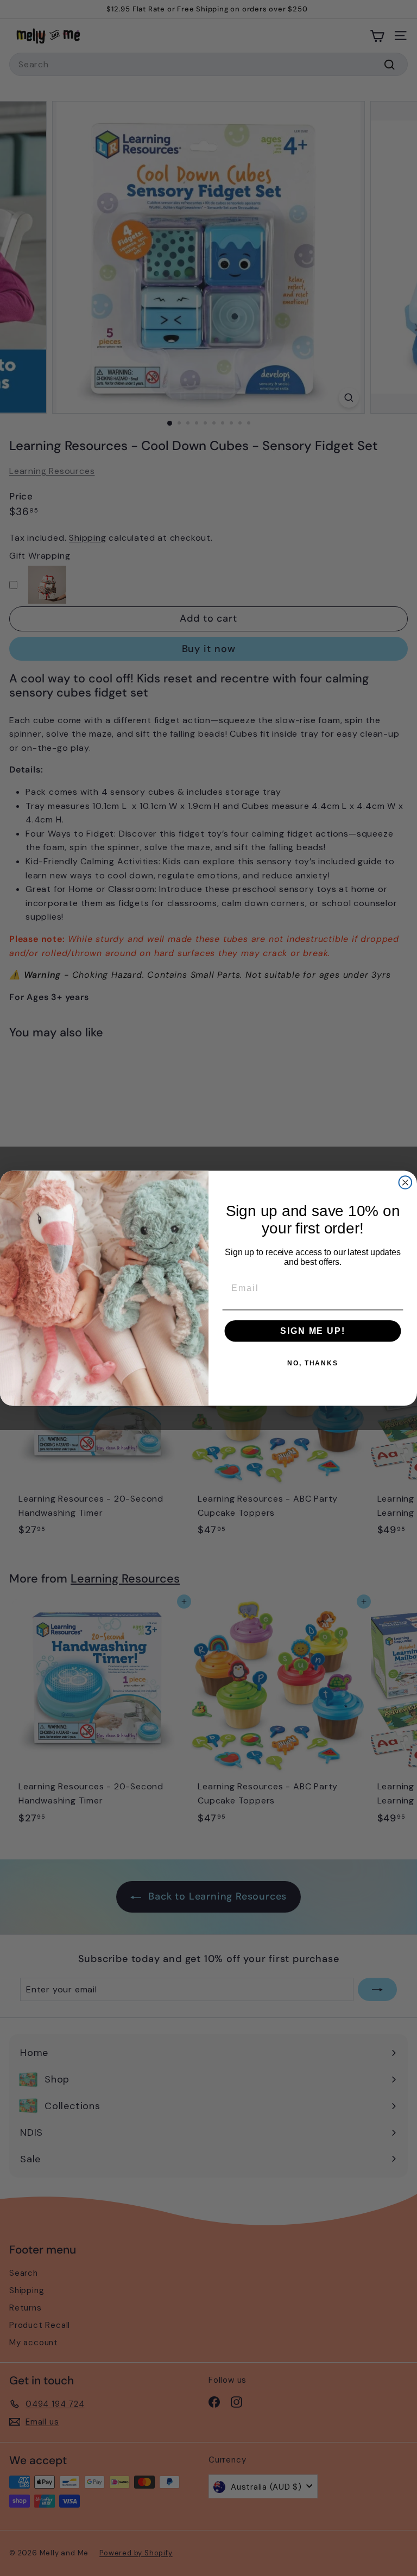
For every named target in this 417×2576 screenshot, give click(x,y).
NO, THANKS (313, 1363)
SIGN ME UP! (312, 1331)
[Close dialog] (406, 1182)
